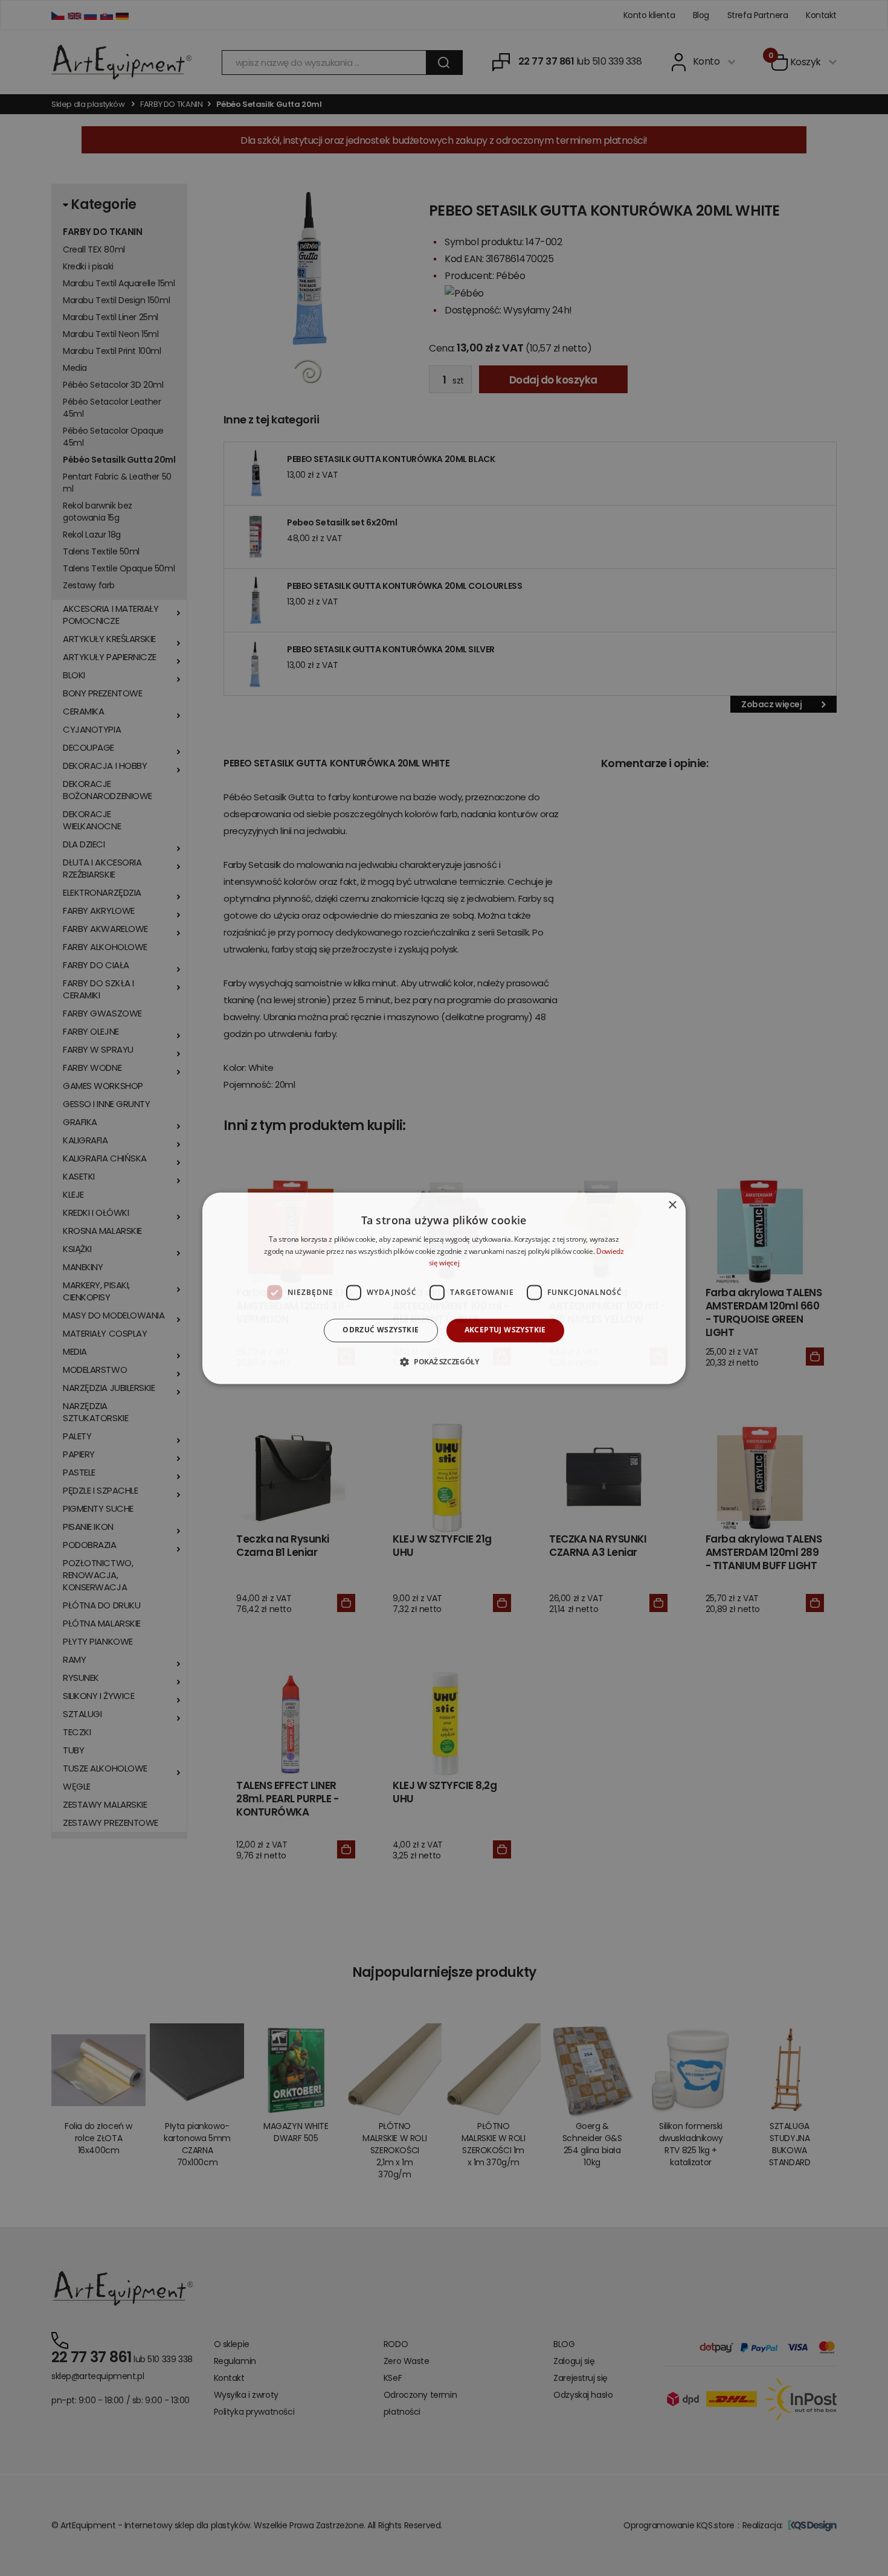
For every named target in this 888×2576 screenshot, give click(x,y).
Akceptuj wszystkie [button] (505, 1330)
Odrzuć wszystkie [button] (381, 1330)
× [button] (672, 1205)
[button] (444, 1361)
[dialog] (444, 1288)
